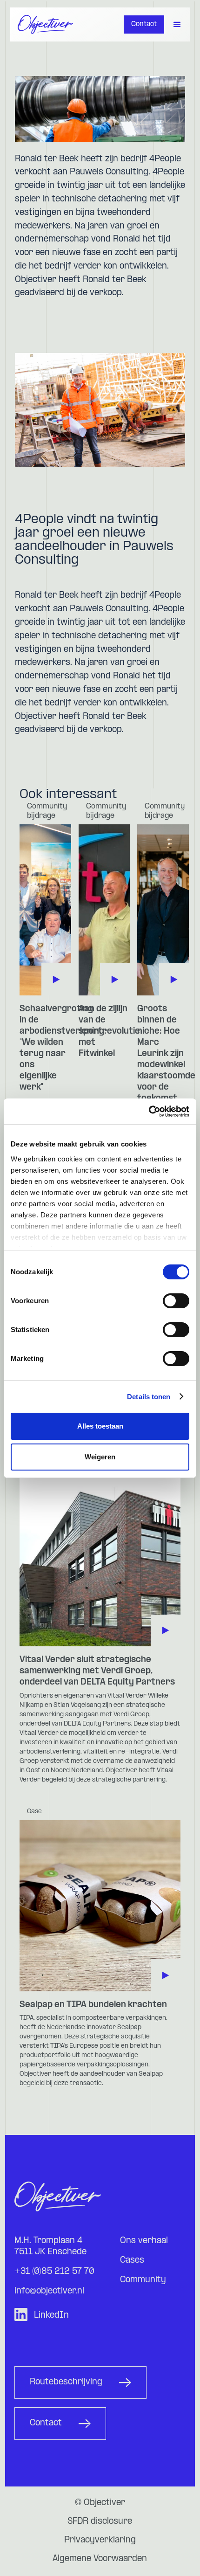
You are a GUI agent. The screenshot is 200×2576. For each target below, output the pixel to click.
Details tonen (149, 1397)
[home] (46, 24)
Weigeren (100, 1457)
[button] (177, 25)
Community (143, 2280)
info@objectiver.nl (49, 2291)
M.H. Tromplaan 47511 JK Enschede (50, 2247)
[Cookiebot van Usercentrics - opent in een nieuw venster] (149, 1112)
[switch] (176, 1301)
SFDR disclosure (100, 2522)
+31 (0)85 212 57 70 (54, 2272)
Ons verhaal (144, 2241)
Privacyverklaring (100, 2540)
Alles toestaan (100, 1426)
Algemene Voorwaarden (100, 2559)
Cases (132, 2261)
